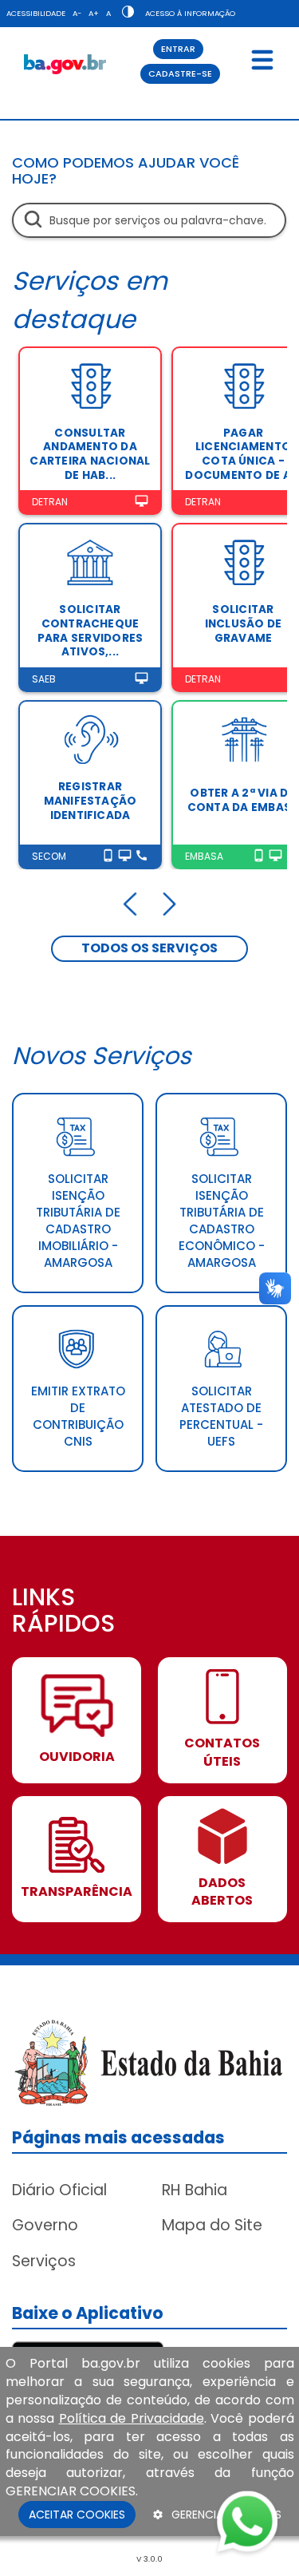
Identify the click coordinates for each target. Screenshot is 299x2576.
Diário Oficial (59, 2190)
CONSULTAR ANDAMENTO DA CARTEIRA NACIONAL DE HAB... (90, 454)
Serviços (44, 2261)
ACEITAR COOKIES (77, 2515)
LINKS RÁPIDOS (63, 1612)
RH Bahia (195, 2190)
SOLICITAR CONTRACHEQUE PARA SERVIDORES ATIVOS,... (90, 631)
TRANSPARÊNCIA (77, 1892)
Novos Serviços (102, 1056)
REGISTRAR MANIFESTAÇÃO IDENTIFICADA (90, 801)
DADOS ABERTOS (222, 1892)
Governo (45, 2225)
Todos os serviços (149, 948)
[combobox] (149, 220)
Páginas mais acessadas (118, 2137)
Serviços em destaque (90, 300)
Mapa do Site (212, 2225)
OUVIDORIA (77, 1757)
